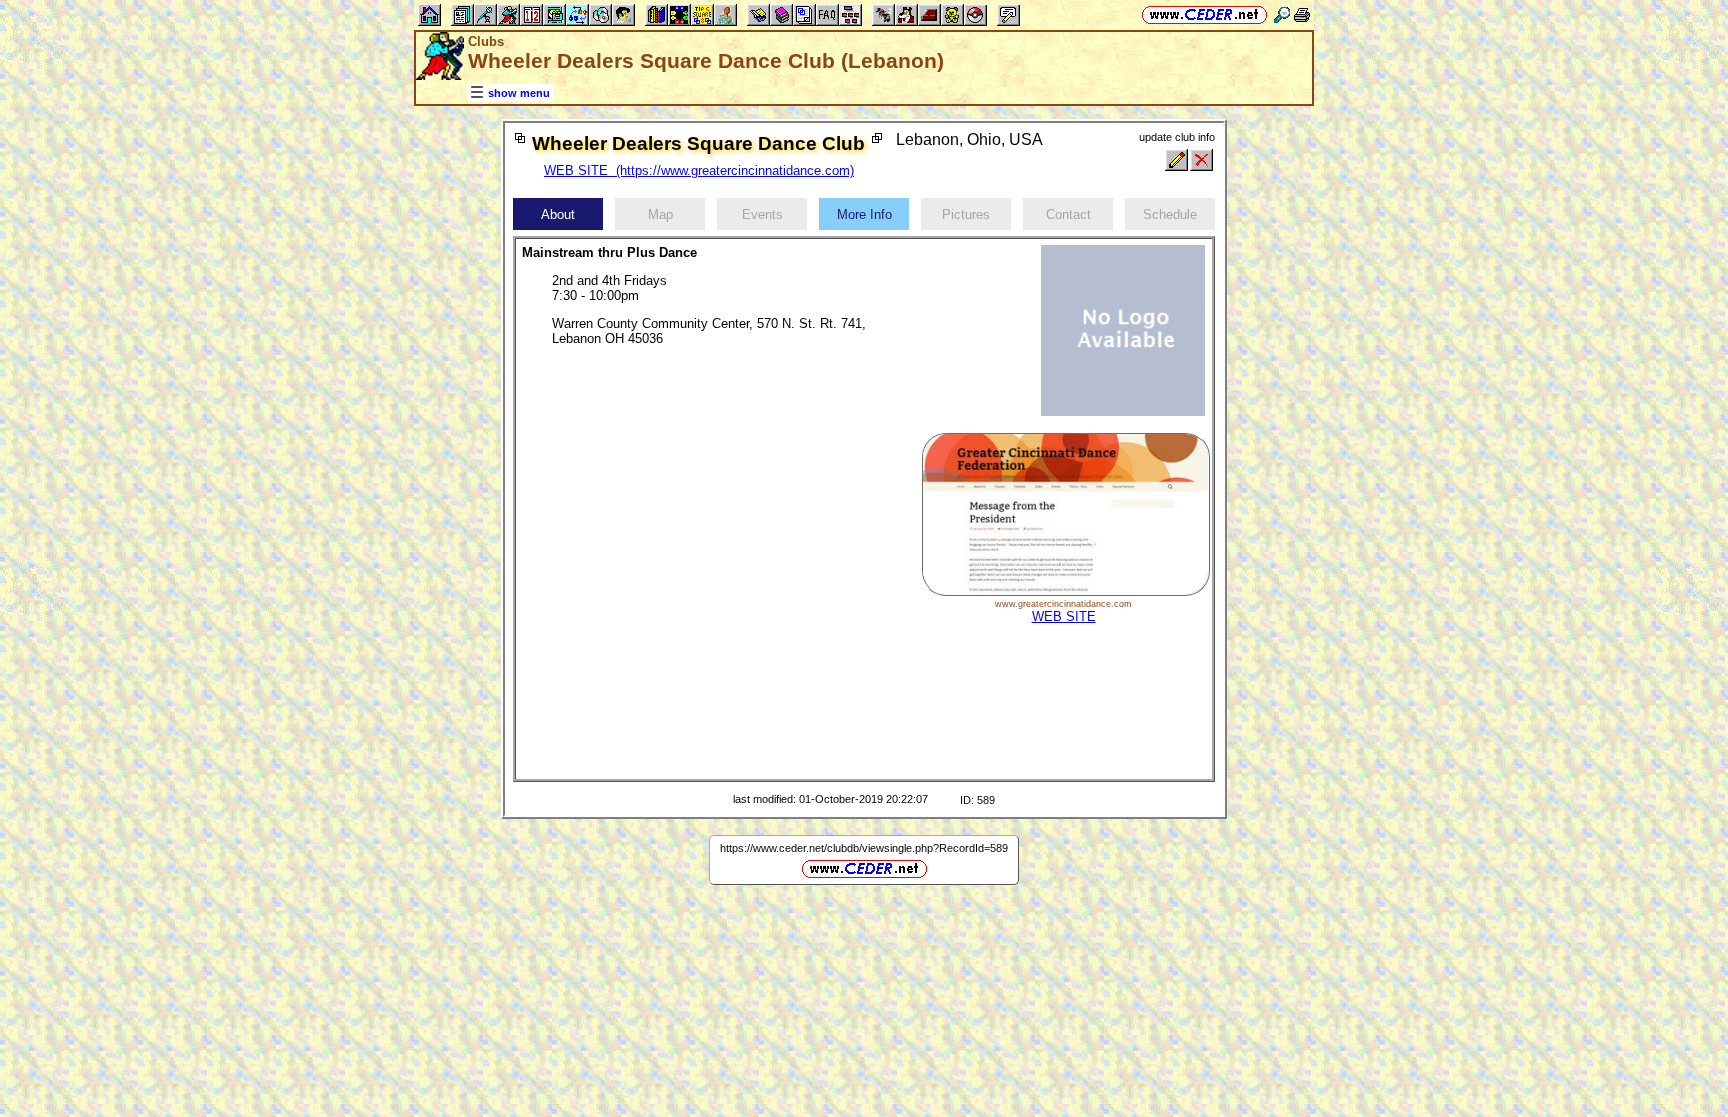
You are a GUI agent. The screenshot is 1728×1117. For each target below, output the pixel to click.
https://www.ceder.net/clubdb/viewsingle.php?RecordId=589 (864, 848)
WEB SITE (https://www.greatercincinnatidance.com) (699, 170)
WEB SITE (1064, 616)
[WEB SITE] (1065, 591)
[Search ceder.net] (1282, 14)
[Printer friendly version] (1302, 14)
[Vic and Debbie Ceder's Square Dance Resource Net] (1204, 14)
